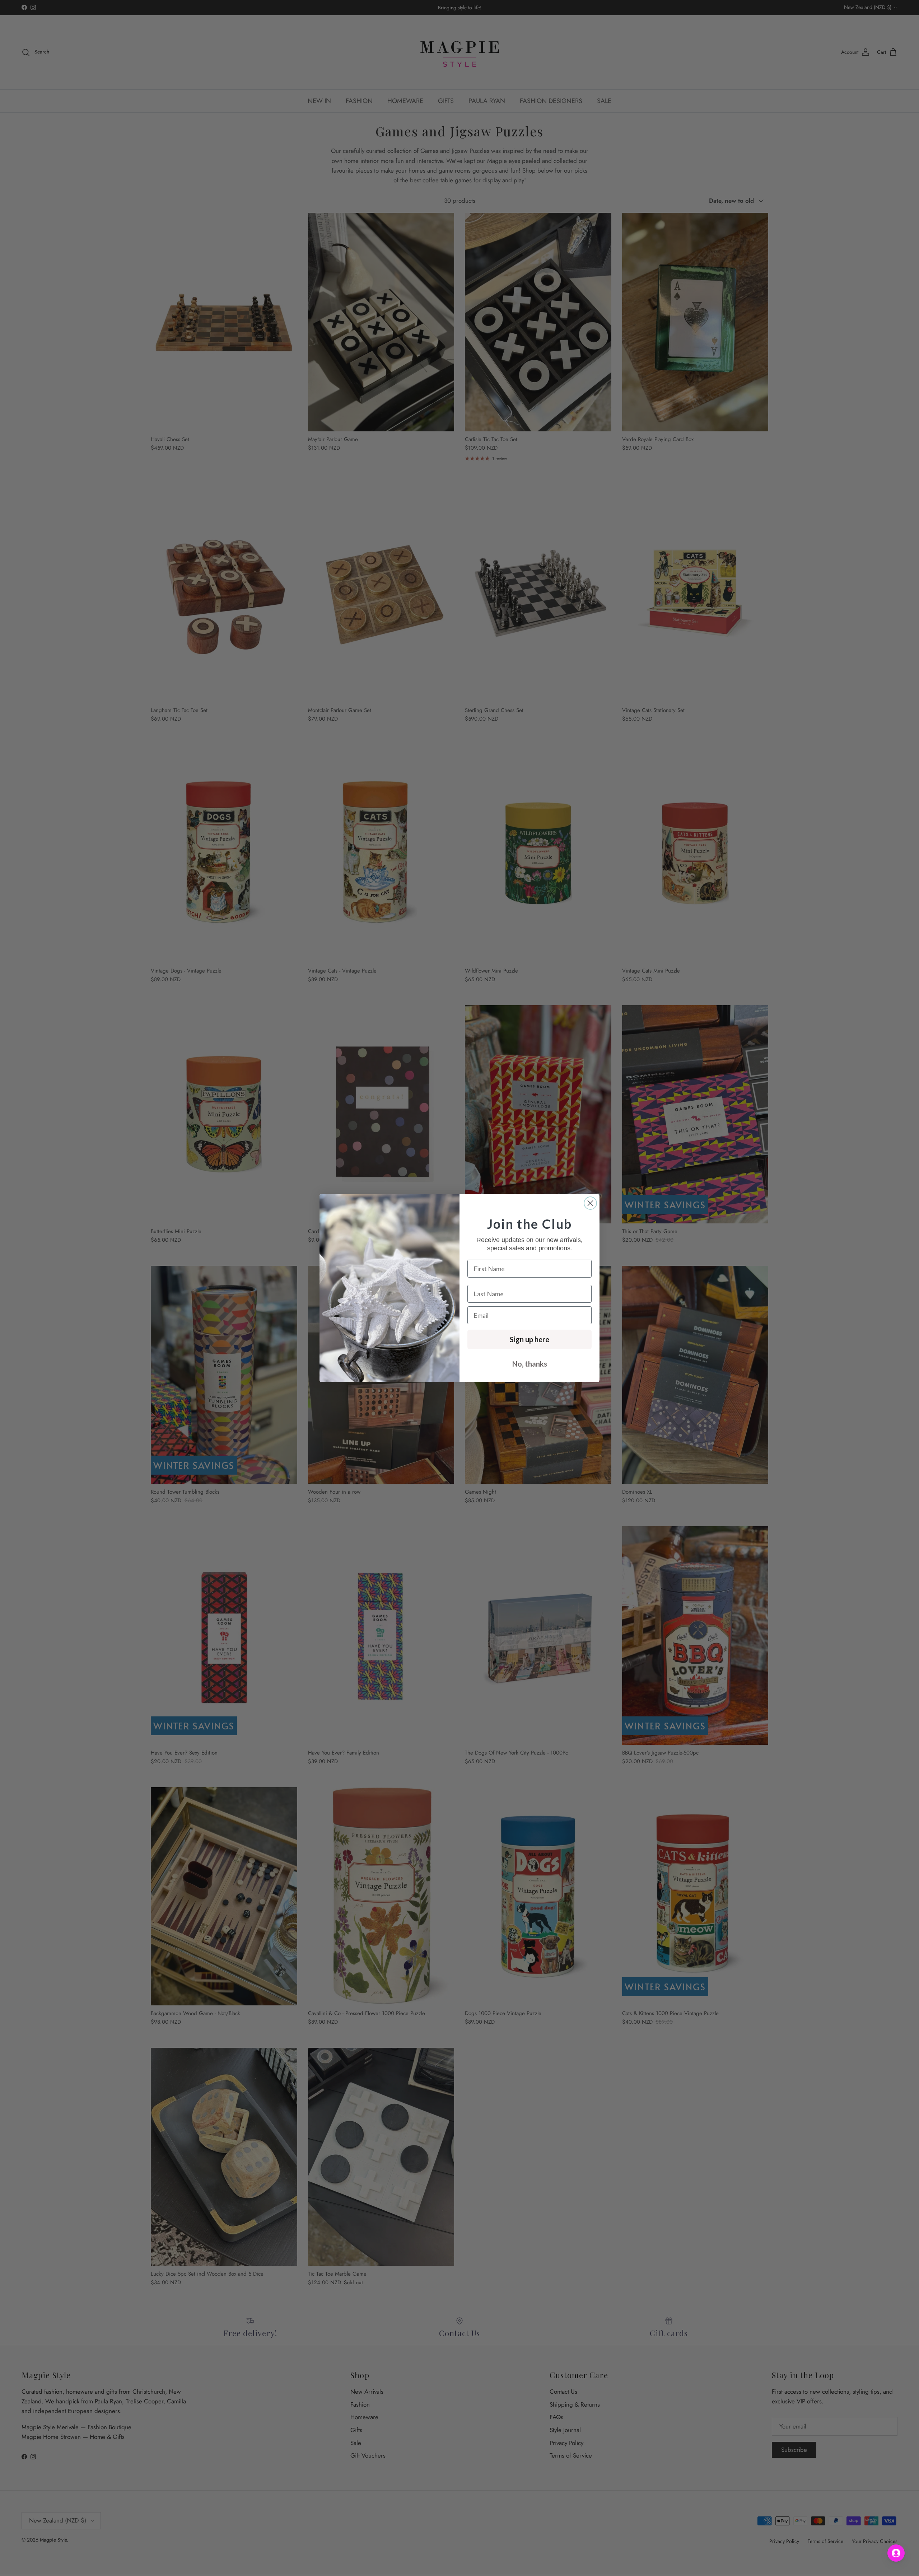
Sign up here (530, 1339)
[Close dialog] (590, 1203)
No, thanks (530, 1364)
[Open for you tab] (896, 2553)
